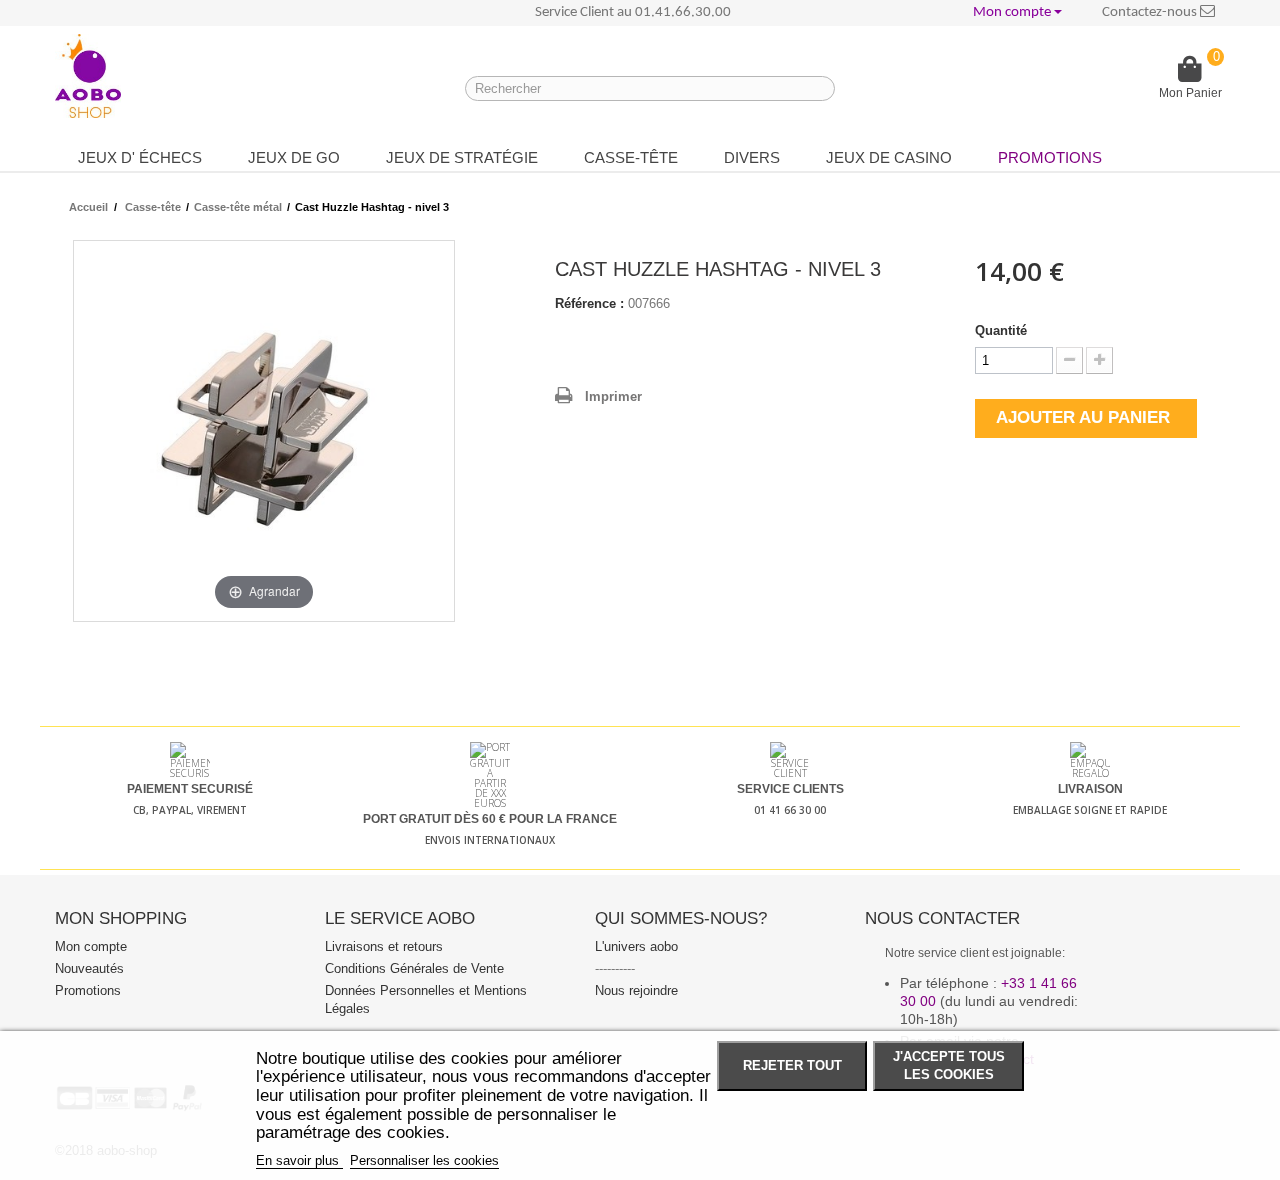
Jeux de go (294, 157)
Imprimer (613, 396)
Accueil (88, 207)
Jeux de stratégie (462, 157)
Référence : (589, 303)
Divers (752, 157)
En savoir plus (299, 1160)
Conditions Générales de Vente (414, 968)
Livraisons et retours (384, 946)
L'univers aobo (636, 946)
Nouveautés (89, 968)
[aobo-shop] (88, 76)
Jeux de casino (889, 157)
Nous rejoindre (636, 990)
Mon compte (91, 946)
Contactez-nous (1151, 12)
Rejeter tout (792, 1066)
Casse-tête (631, 157)
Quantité (1001, 330)
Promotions (1050, 157)
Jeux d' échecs (140, 157)
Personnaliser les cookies (424, 1160)
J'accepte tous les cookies (949, 1066)
